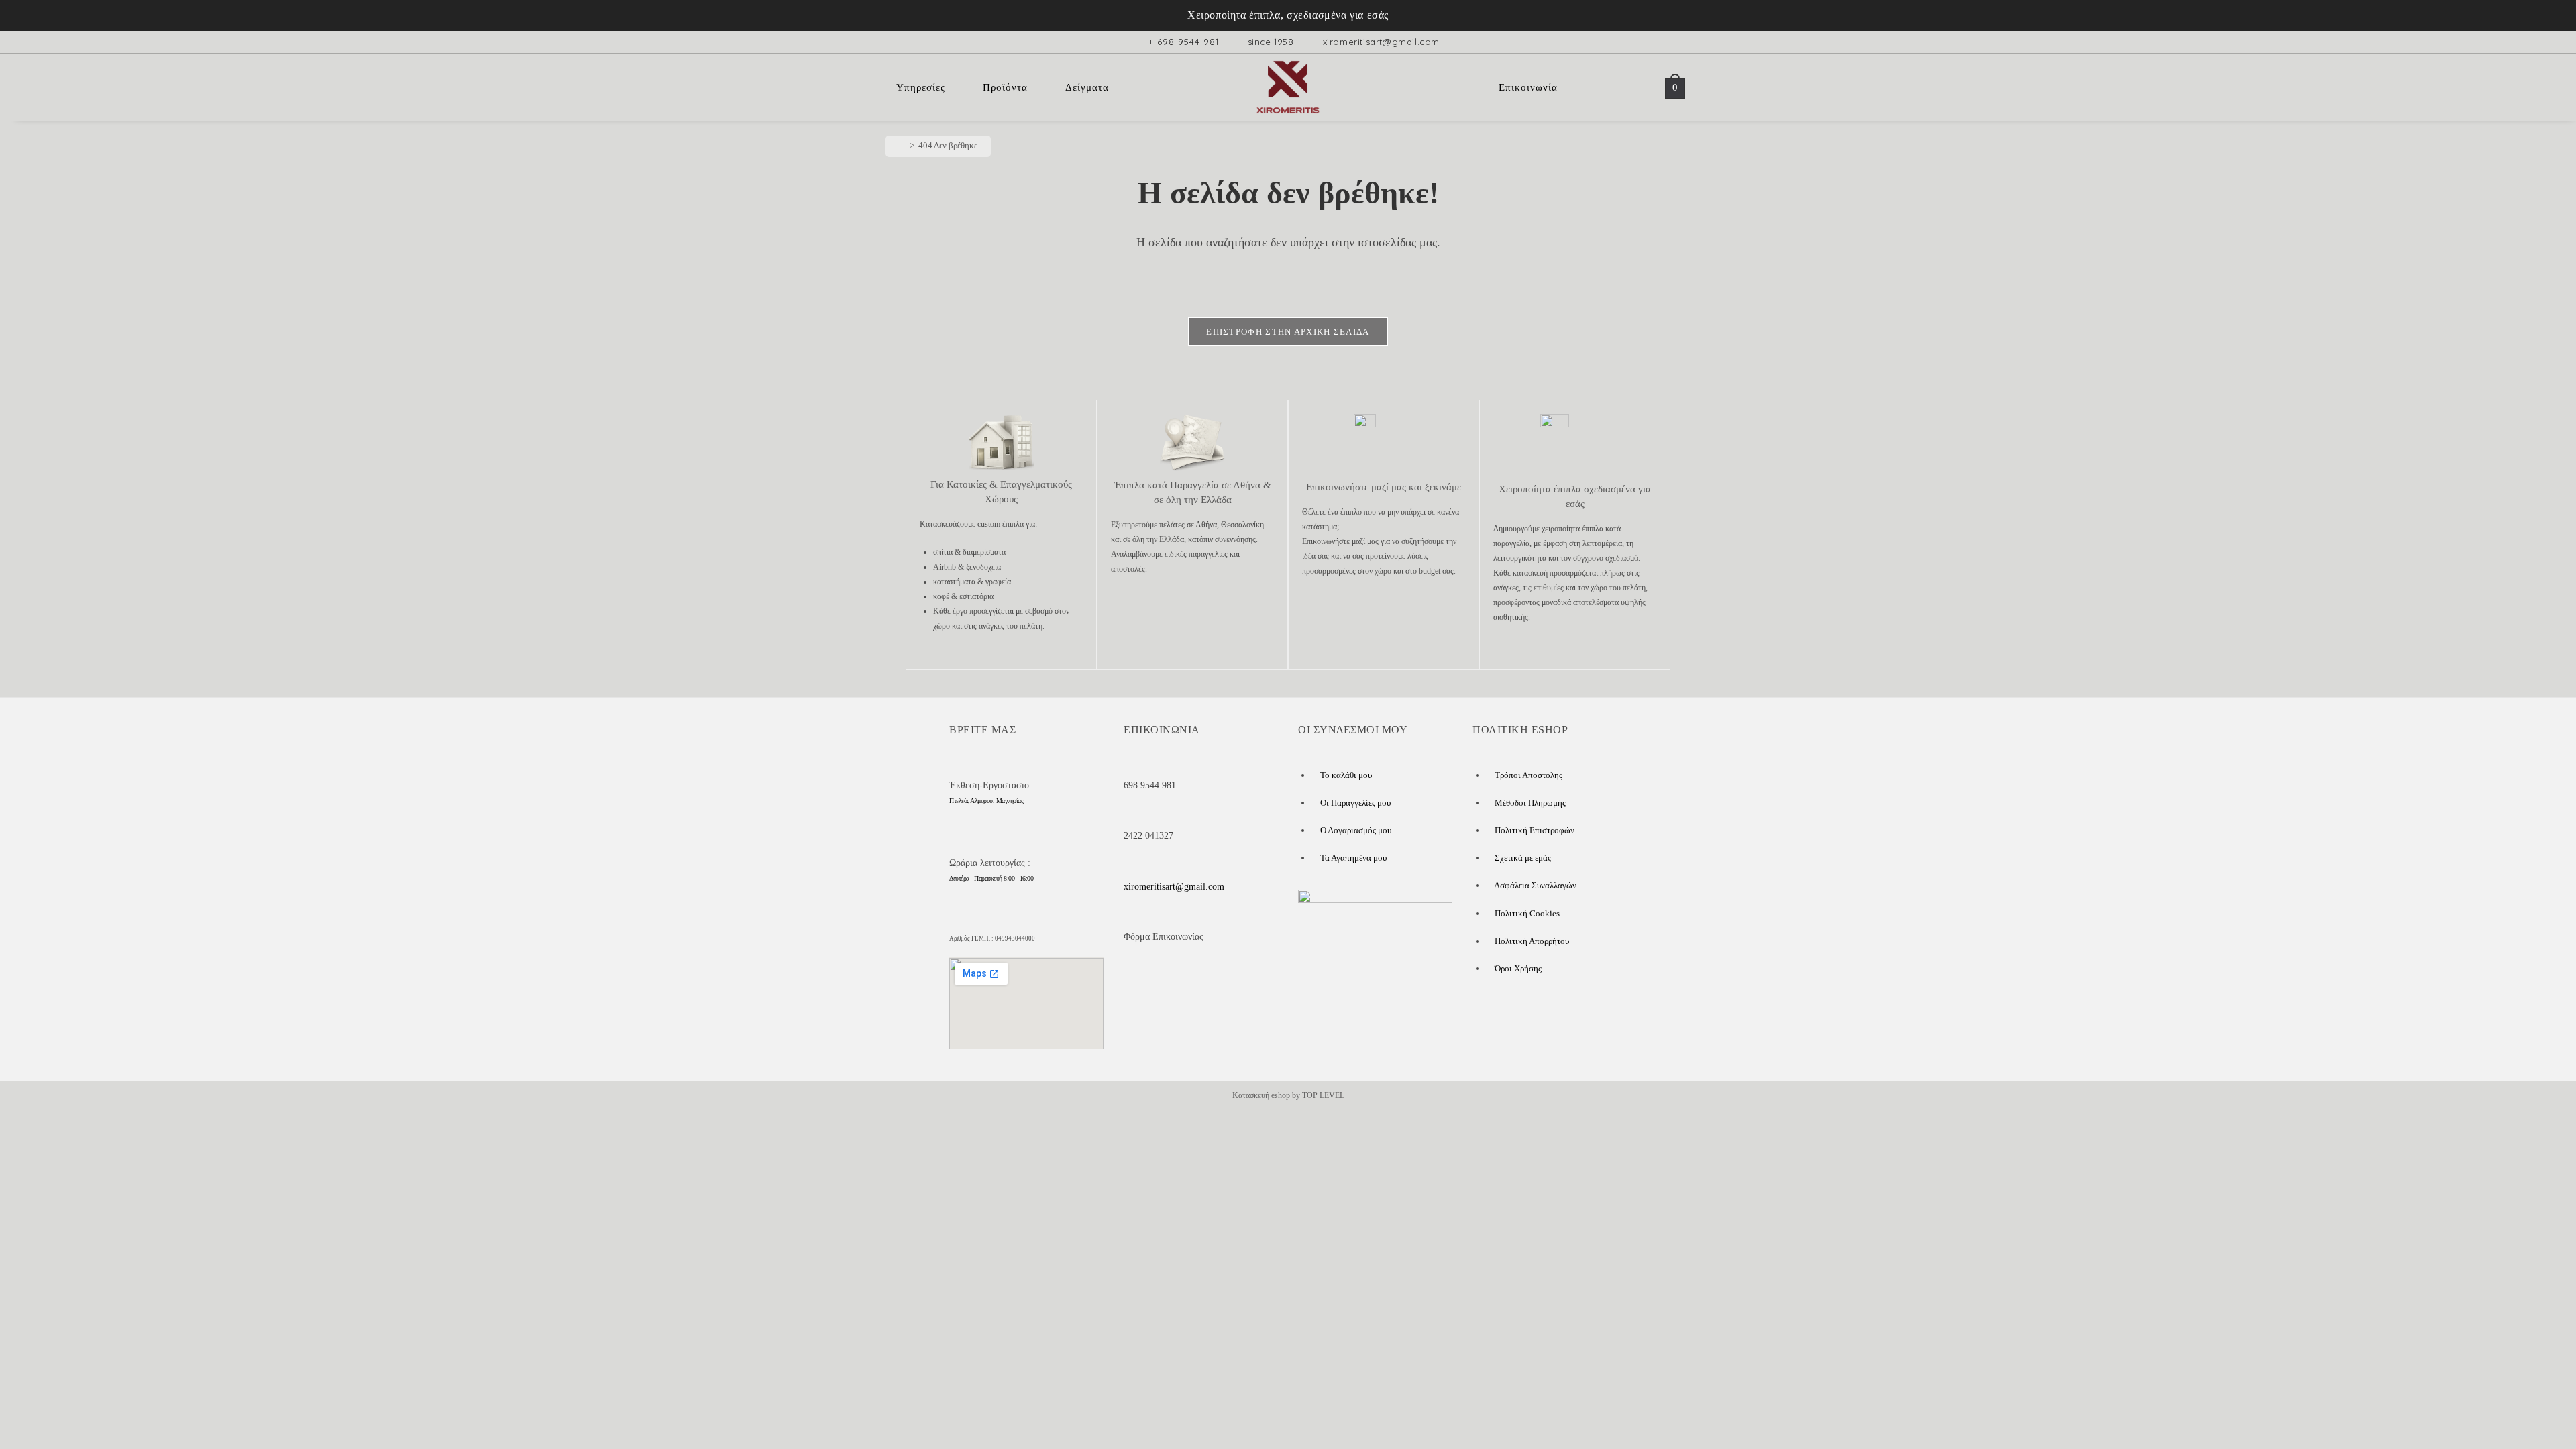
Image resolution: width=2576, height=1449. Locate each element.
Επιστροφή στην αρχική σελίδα (1288, 332)
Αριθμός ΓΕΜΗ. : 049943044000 (992, 938)
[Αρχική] (902, 145)
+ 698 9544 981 (1184, 42)
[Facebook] (1147, 982)
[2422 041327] (1131, 814)
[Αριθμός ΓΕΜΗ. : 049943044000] (957, 920)
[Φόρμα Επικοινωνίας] (1131, 916)
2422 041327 (1148, 836)
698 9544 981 (1150, 785)
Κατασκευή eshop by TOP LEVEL (1288, 1095)
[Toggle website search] (1640, 87)
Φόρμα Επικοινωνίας (1164, 937)
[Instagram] (1224, 982)
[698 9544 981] (1131, 764)
